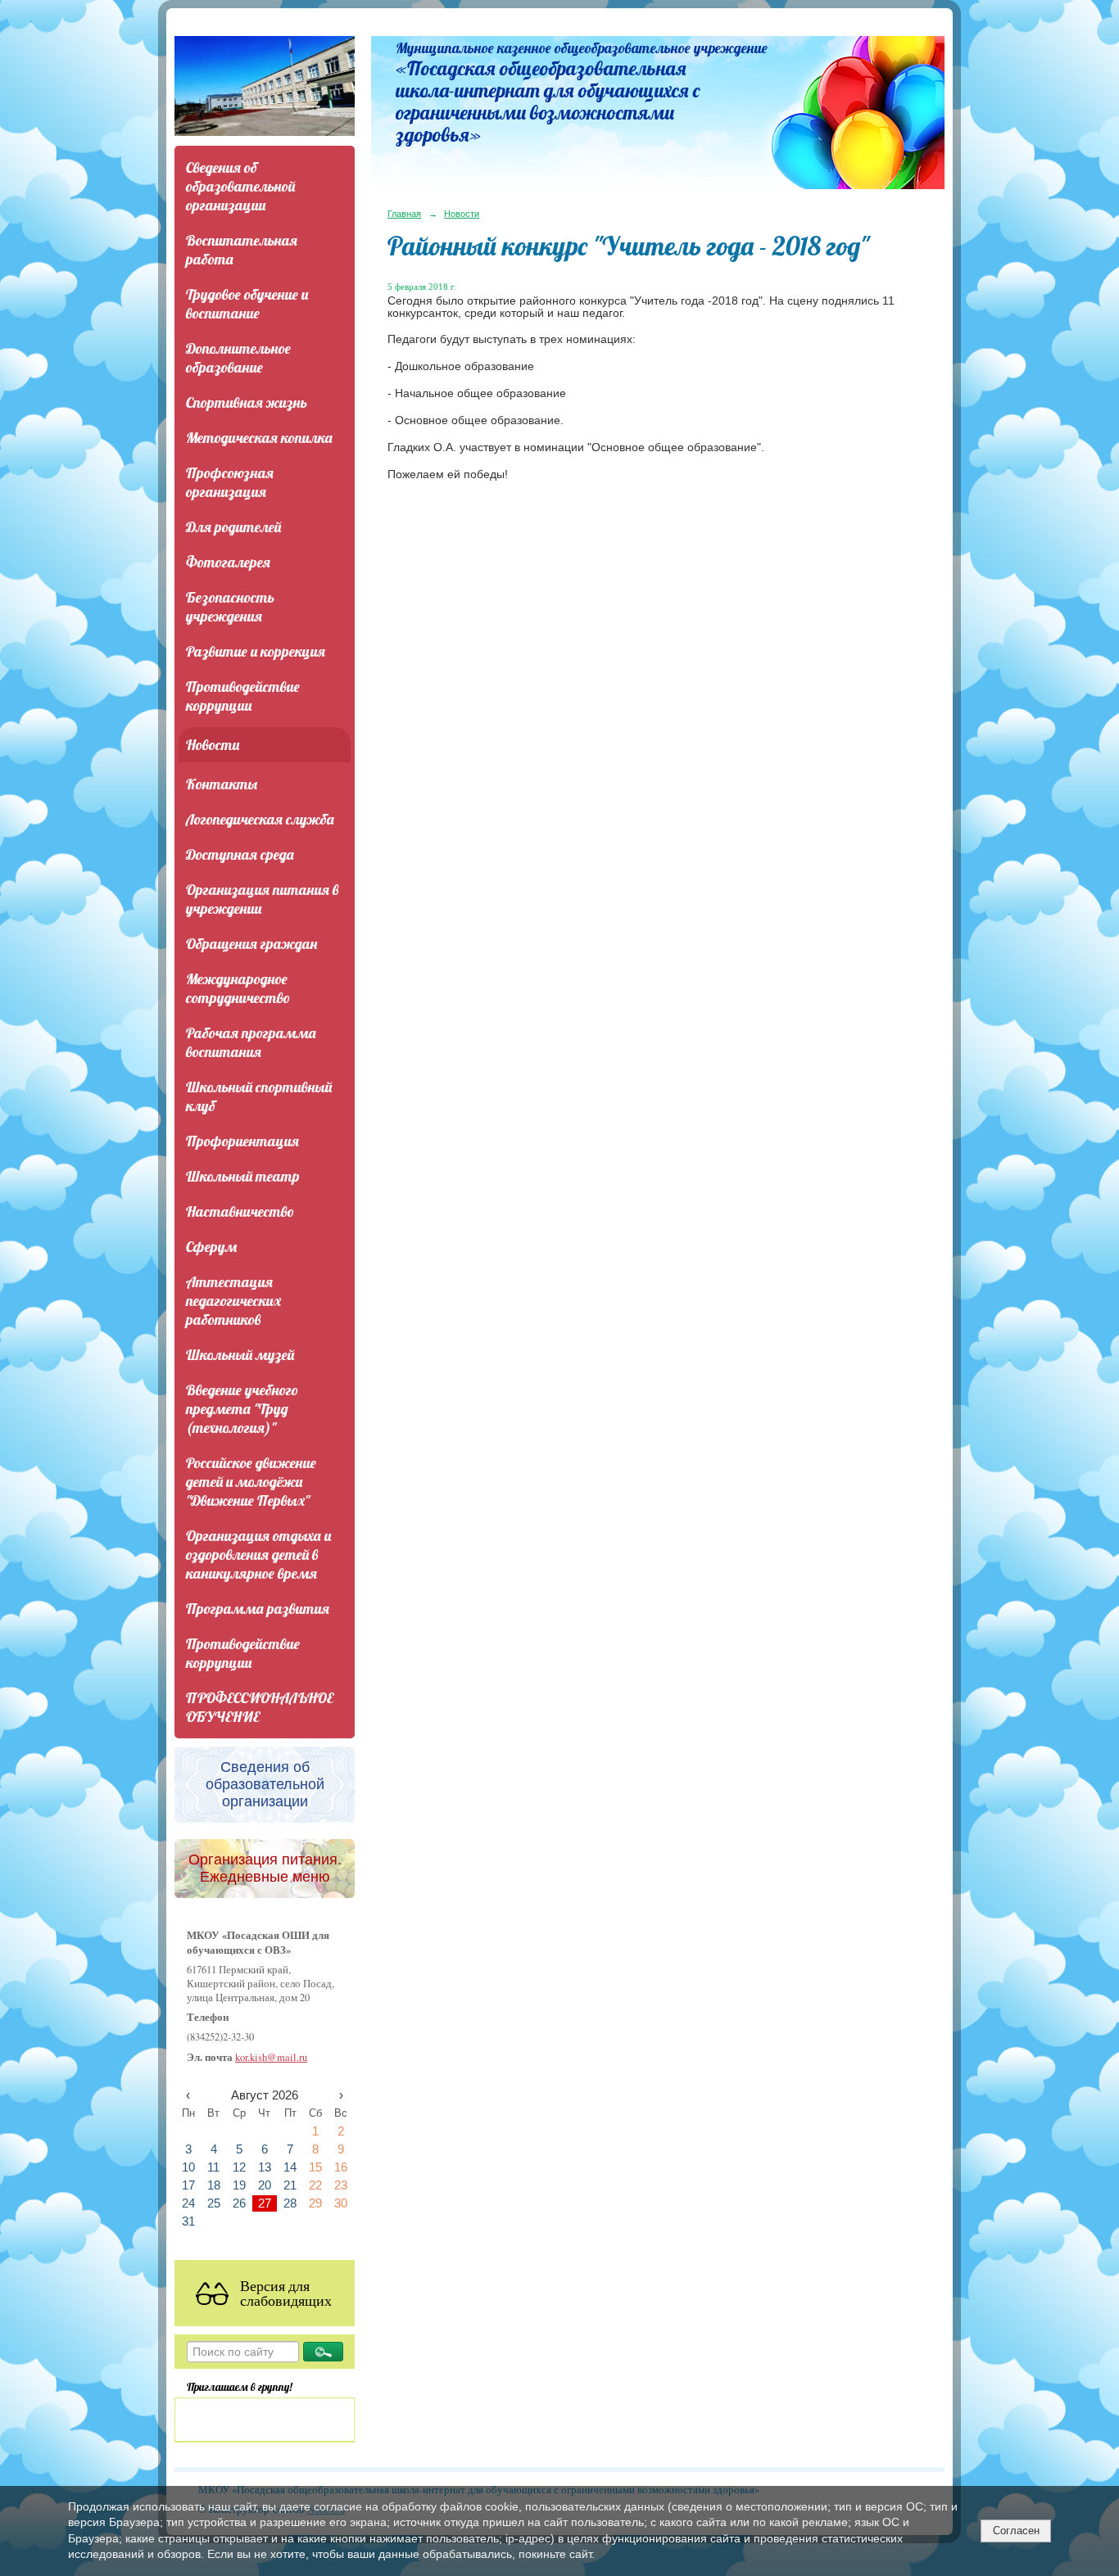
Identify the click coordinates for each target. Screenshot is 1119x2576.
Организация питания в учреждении (262, 899)
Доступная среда (240, 854)
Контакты (222, 784)
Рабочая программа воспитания (251, 1042)
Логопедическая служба (260, 819)
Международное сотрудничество (238, 988)
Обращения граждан (251, 944)
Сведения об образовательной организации (240, 186)
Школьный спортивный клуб (259, 1096)
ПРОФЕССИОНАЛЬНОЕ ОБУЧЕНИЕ (260, 1707)
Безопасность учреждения (230, 607)
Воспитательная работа (242, 250)
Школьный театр (243, 1176)
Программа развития (258, 1609)
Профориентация (242, 1141)
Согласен (1016, 2531)
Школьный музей (240, 1355)
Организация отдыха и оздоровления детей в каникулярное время (258, 1555)
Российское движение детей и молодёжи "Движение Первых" (251, 1482)
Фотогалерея (228, 562)
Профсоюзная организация (230, 482)
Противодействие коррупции (243, 696)
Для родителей (233, 527)
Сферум (211, 1247)
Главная (404, 214)
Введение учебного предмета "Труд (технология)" (242, 1409)
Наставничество (240, 1211)
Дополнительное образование (238, 358)
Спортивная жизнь (247, 402)
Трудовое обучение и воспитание (247, 304)
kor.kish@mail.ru (271, 2057)
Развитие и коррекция (256, 651)
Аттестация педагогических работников (233, 1301)
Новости (213, 745)
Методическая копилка (259, 438)
